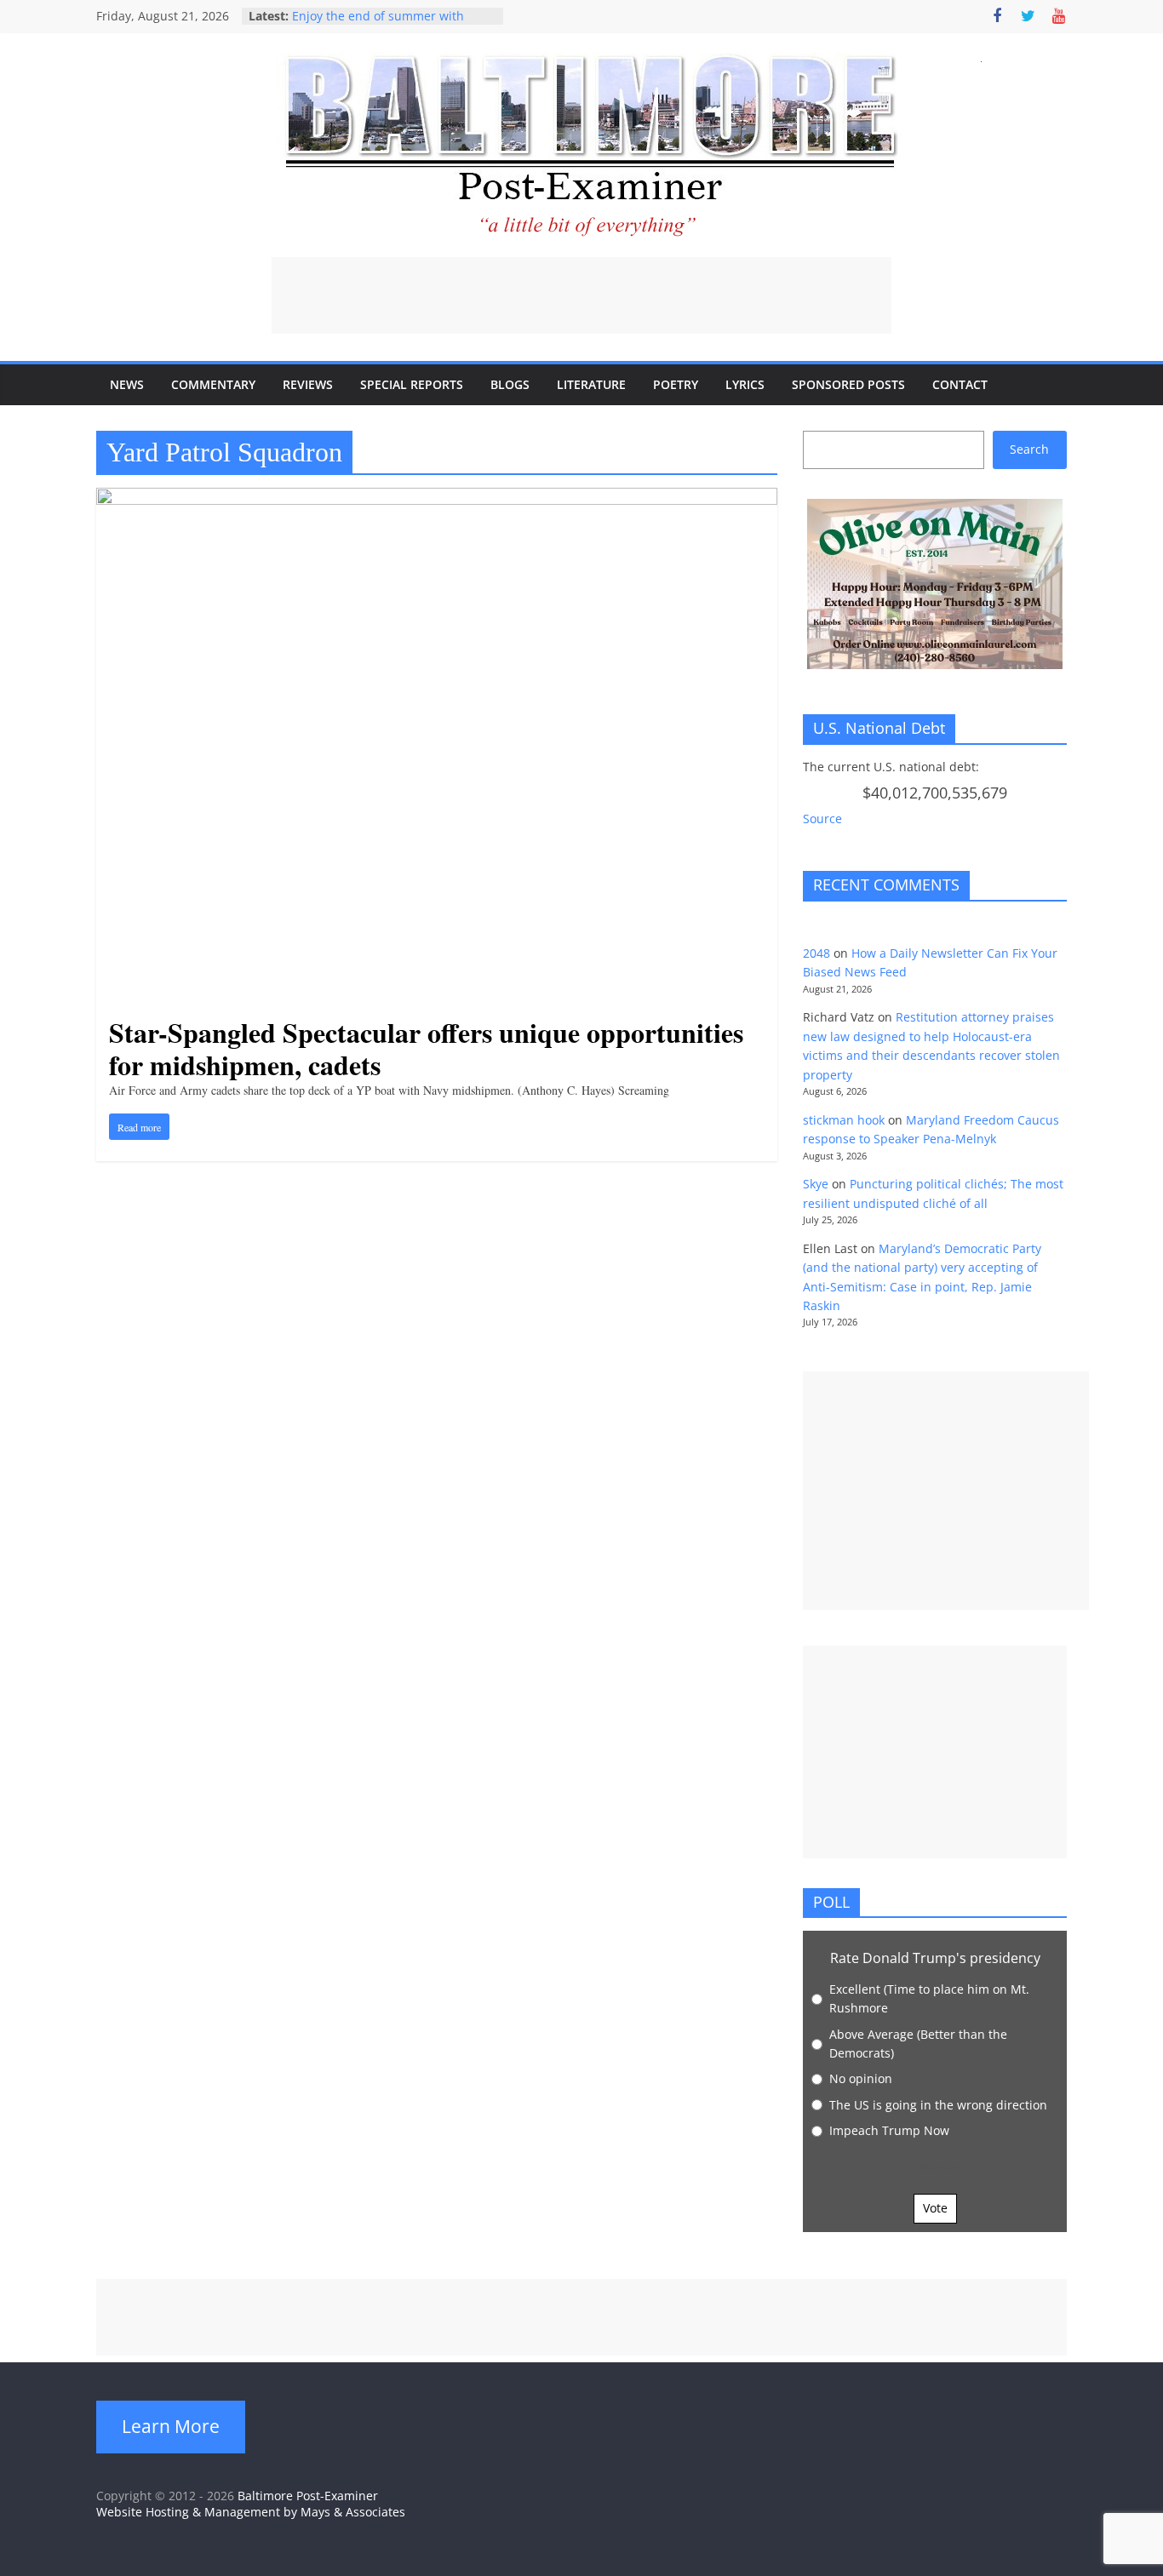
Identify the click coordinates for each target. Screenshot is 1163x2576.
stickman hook (844, 1120)
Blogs (510, 384)
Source (822, 819)
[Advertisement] (581, 295)
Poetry (676, 384)
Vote (935, 2208)
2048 (816, 953)
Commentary (213, 384)
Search (1029, 449)
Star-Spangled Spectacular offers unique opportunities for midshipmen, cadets (426, 1048)
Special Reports (412, 384)
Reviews (308, 384)
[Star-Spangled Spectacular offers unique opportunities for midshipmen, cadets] (437, 498)
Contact (960, 384)
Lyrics (745, 384)
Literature (591, 384)
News (127, 384)
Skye (816, 1184)
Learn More (171, 2426)
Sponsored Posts (848, 384)
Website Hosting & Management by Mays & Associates (251, 2512)
